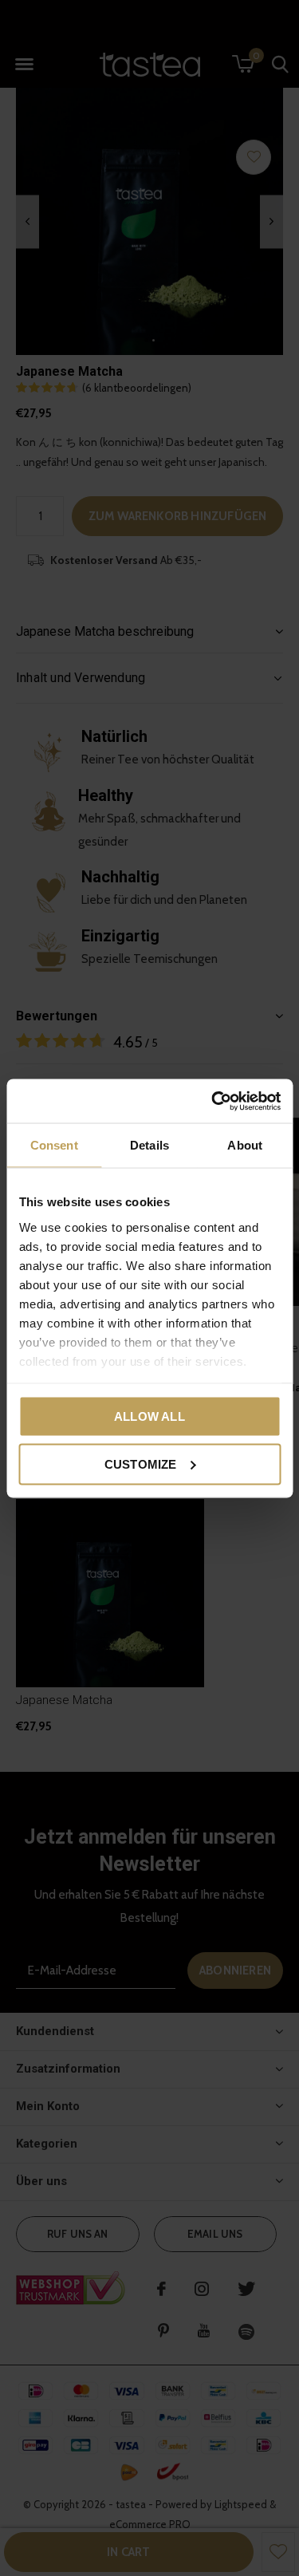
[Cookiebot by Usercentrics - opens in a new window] (213, 1101)
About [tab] (245, 1145)
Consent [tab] (54, 1145)
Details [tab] (149, 1145)
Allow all (149, 1416)
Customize (141, 1464)
